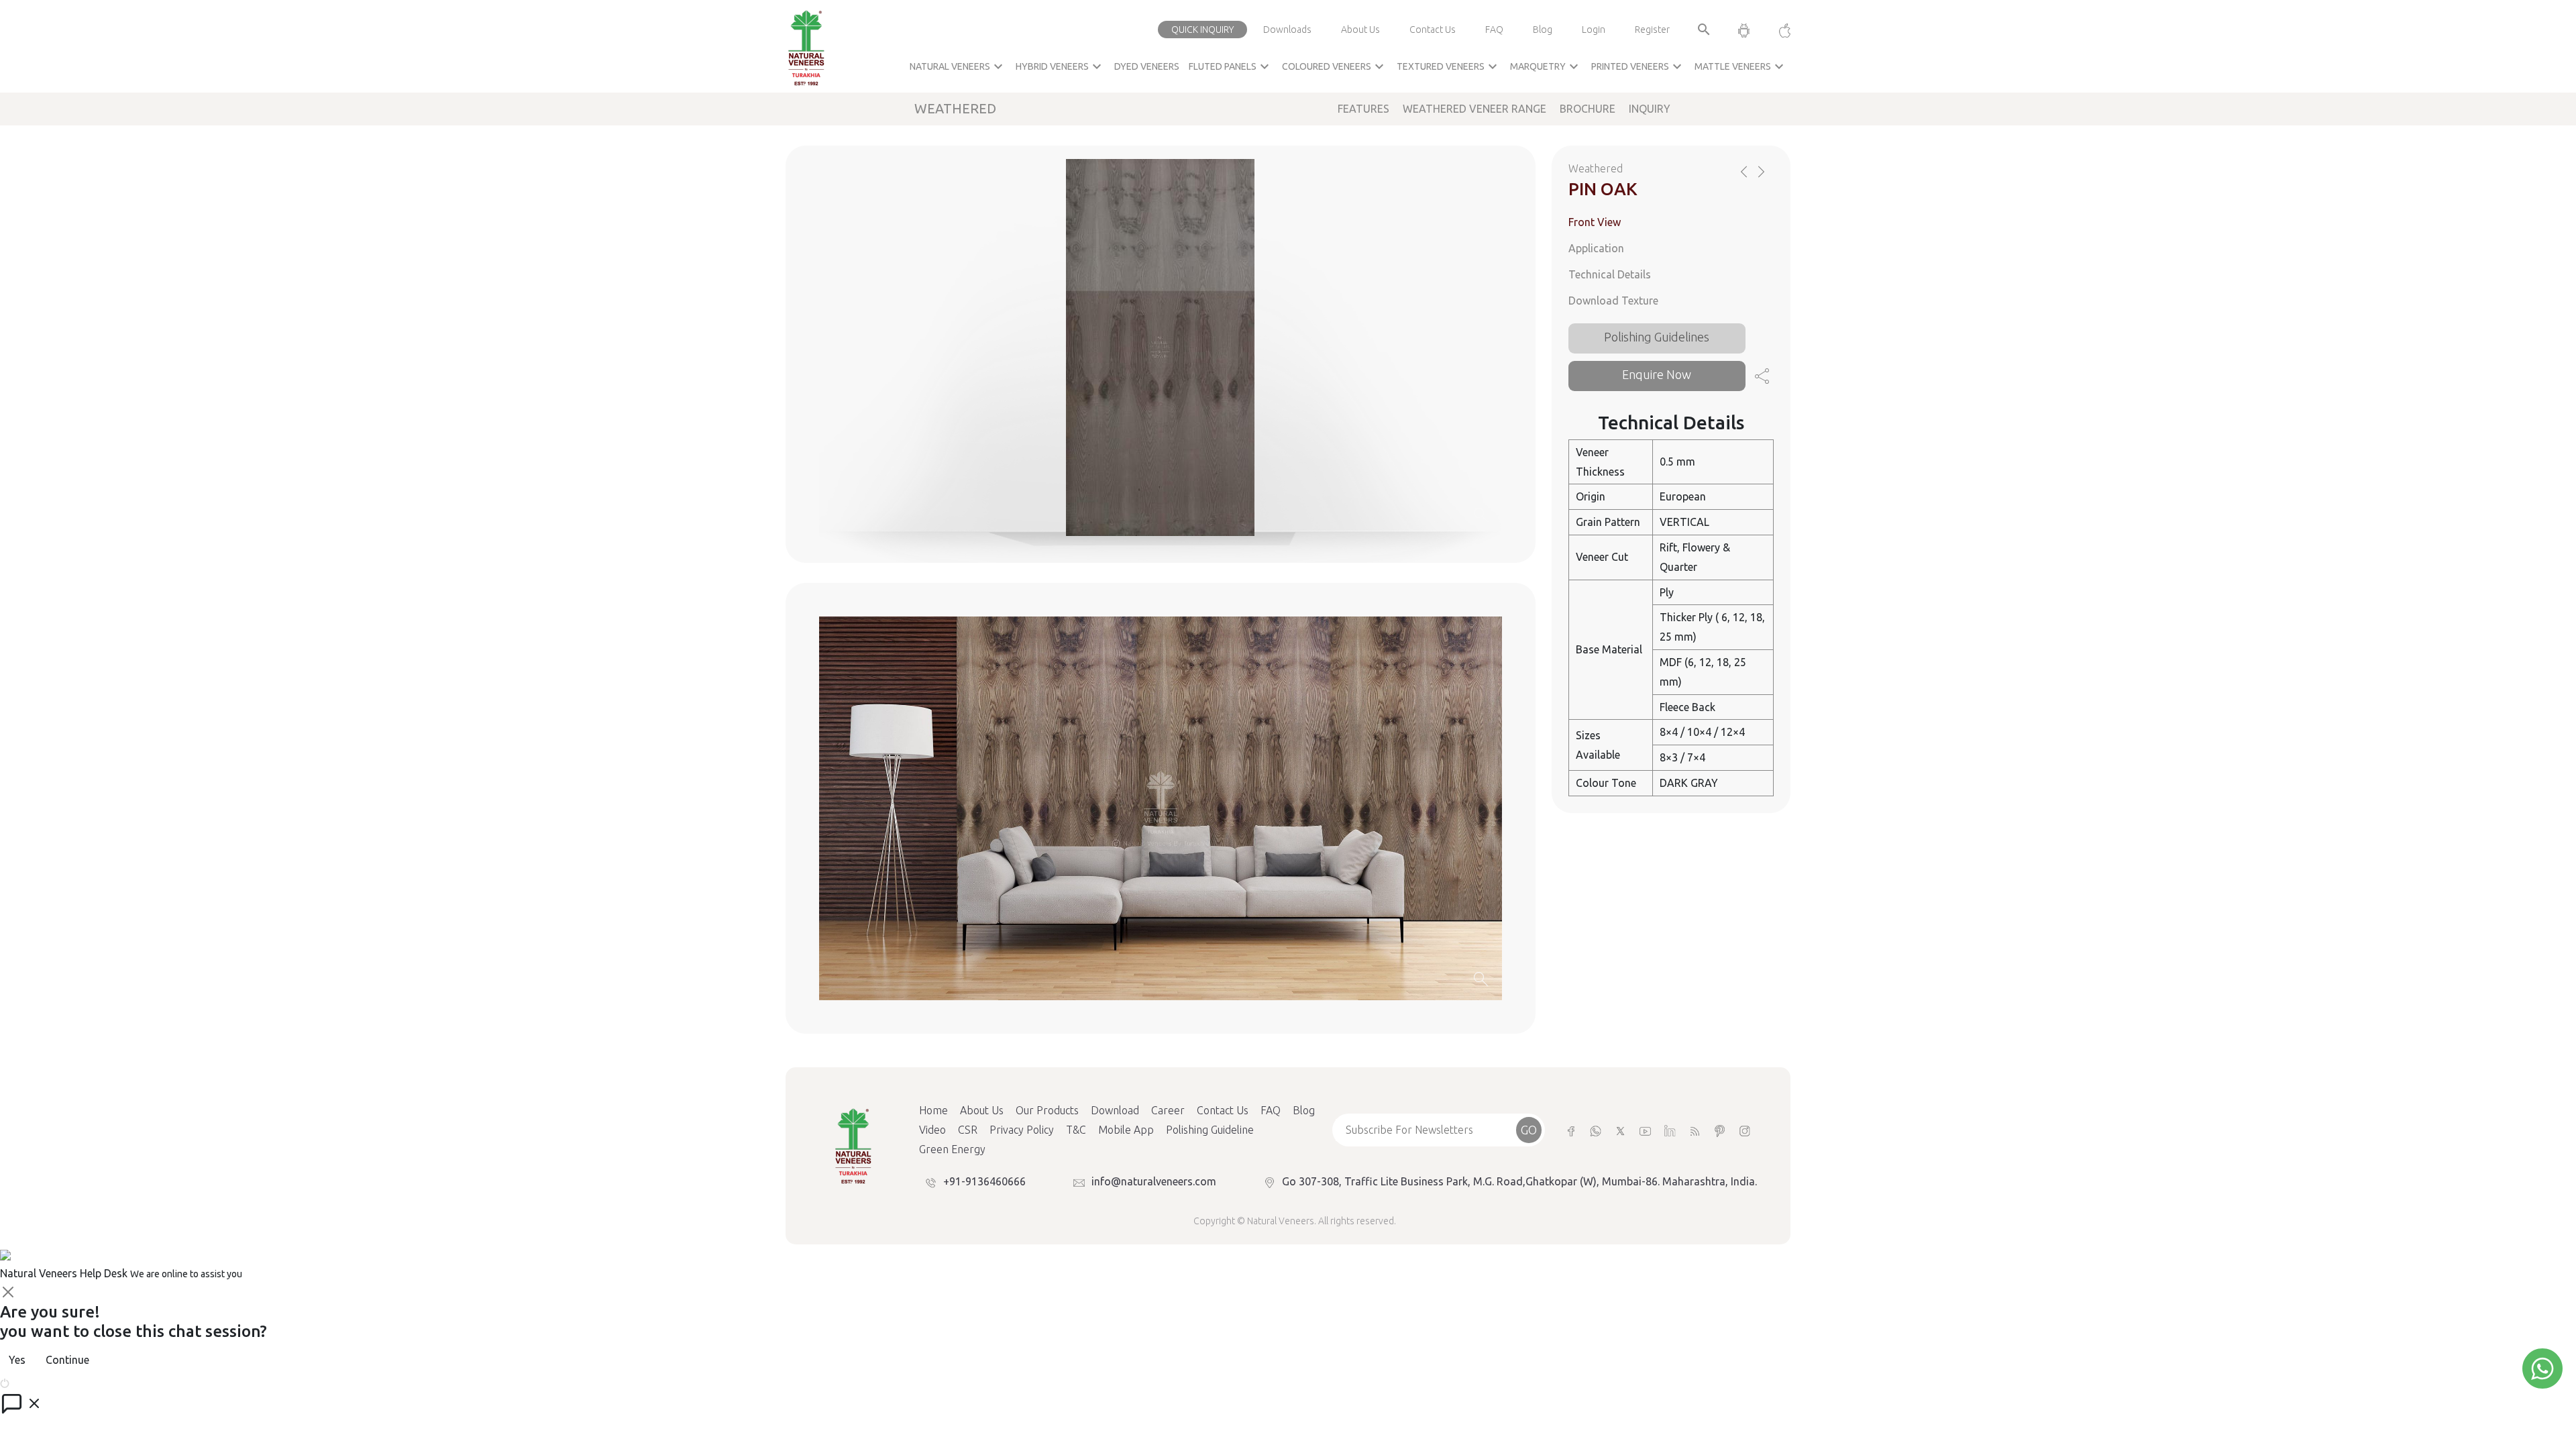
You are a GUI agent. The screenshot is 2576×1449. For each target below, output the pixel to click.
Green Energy (952, 1149)
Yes (17, 1360)
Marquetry (1546, 66)
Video (932, 1130)
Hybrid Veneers (1060, 66)
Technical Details (1610, 274)
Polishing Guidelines (1657, 337)
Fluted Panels (1231, 66)
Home (933, 1110)
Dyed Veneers (1147, 66)
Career (1168, 1110)
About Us (1360, 30)
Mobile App (1126, 1130)
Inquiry (1650, 109)
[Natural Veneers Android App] (1744, 30)
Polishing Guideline (1210, 1130)
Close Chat (37, 1382)
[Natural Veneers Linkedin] (1670, 1130)
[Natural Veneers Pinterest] (1720, 1130)
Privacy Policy (1022, 1130)
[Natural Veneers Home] (853, 1145)
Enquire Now (1657, 374)
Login (1594, 30)
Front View (1595, 222)
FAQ (1494, 30)
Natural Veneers (958, 66)
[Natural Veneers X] (1620, 1130)
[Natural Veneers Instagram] (1745, 1130)
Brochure (1588, 109)
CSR (968, 1130)
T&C (1076, 1130)
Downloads (1287, 30)
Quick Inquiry (1202, 30)
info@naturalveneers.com (1154, 1181)
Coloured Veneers (1335, 66)
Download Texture (1613, 301)
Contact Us (1433, 30)
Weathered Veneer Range (1474, 109)
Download (1115, 1110)
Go (1529, 1130)
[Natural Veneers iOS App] (1778, 30)
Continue (67, 1360)
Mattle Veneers (1741, 66)
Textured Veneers (1449, 66)
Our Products (1047, 1110)
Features (1363, 109)
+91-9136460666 (984, 1181)
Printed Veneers (1638, 66)
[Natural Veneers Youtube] (1645, 1130)
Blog (1543, 30)
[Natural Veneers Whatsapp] (1596, 1130)
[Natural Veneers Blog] (1695, 1130)
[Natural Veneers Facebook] (1571, 1130)
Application (1596, 248)
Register (1652, 30)
